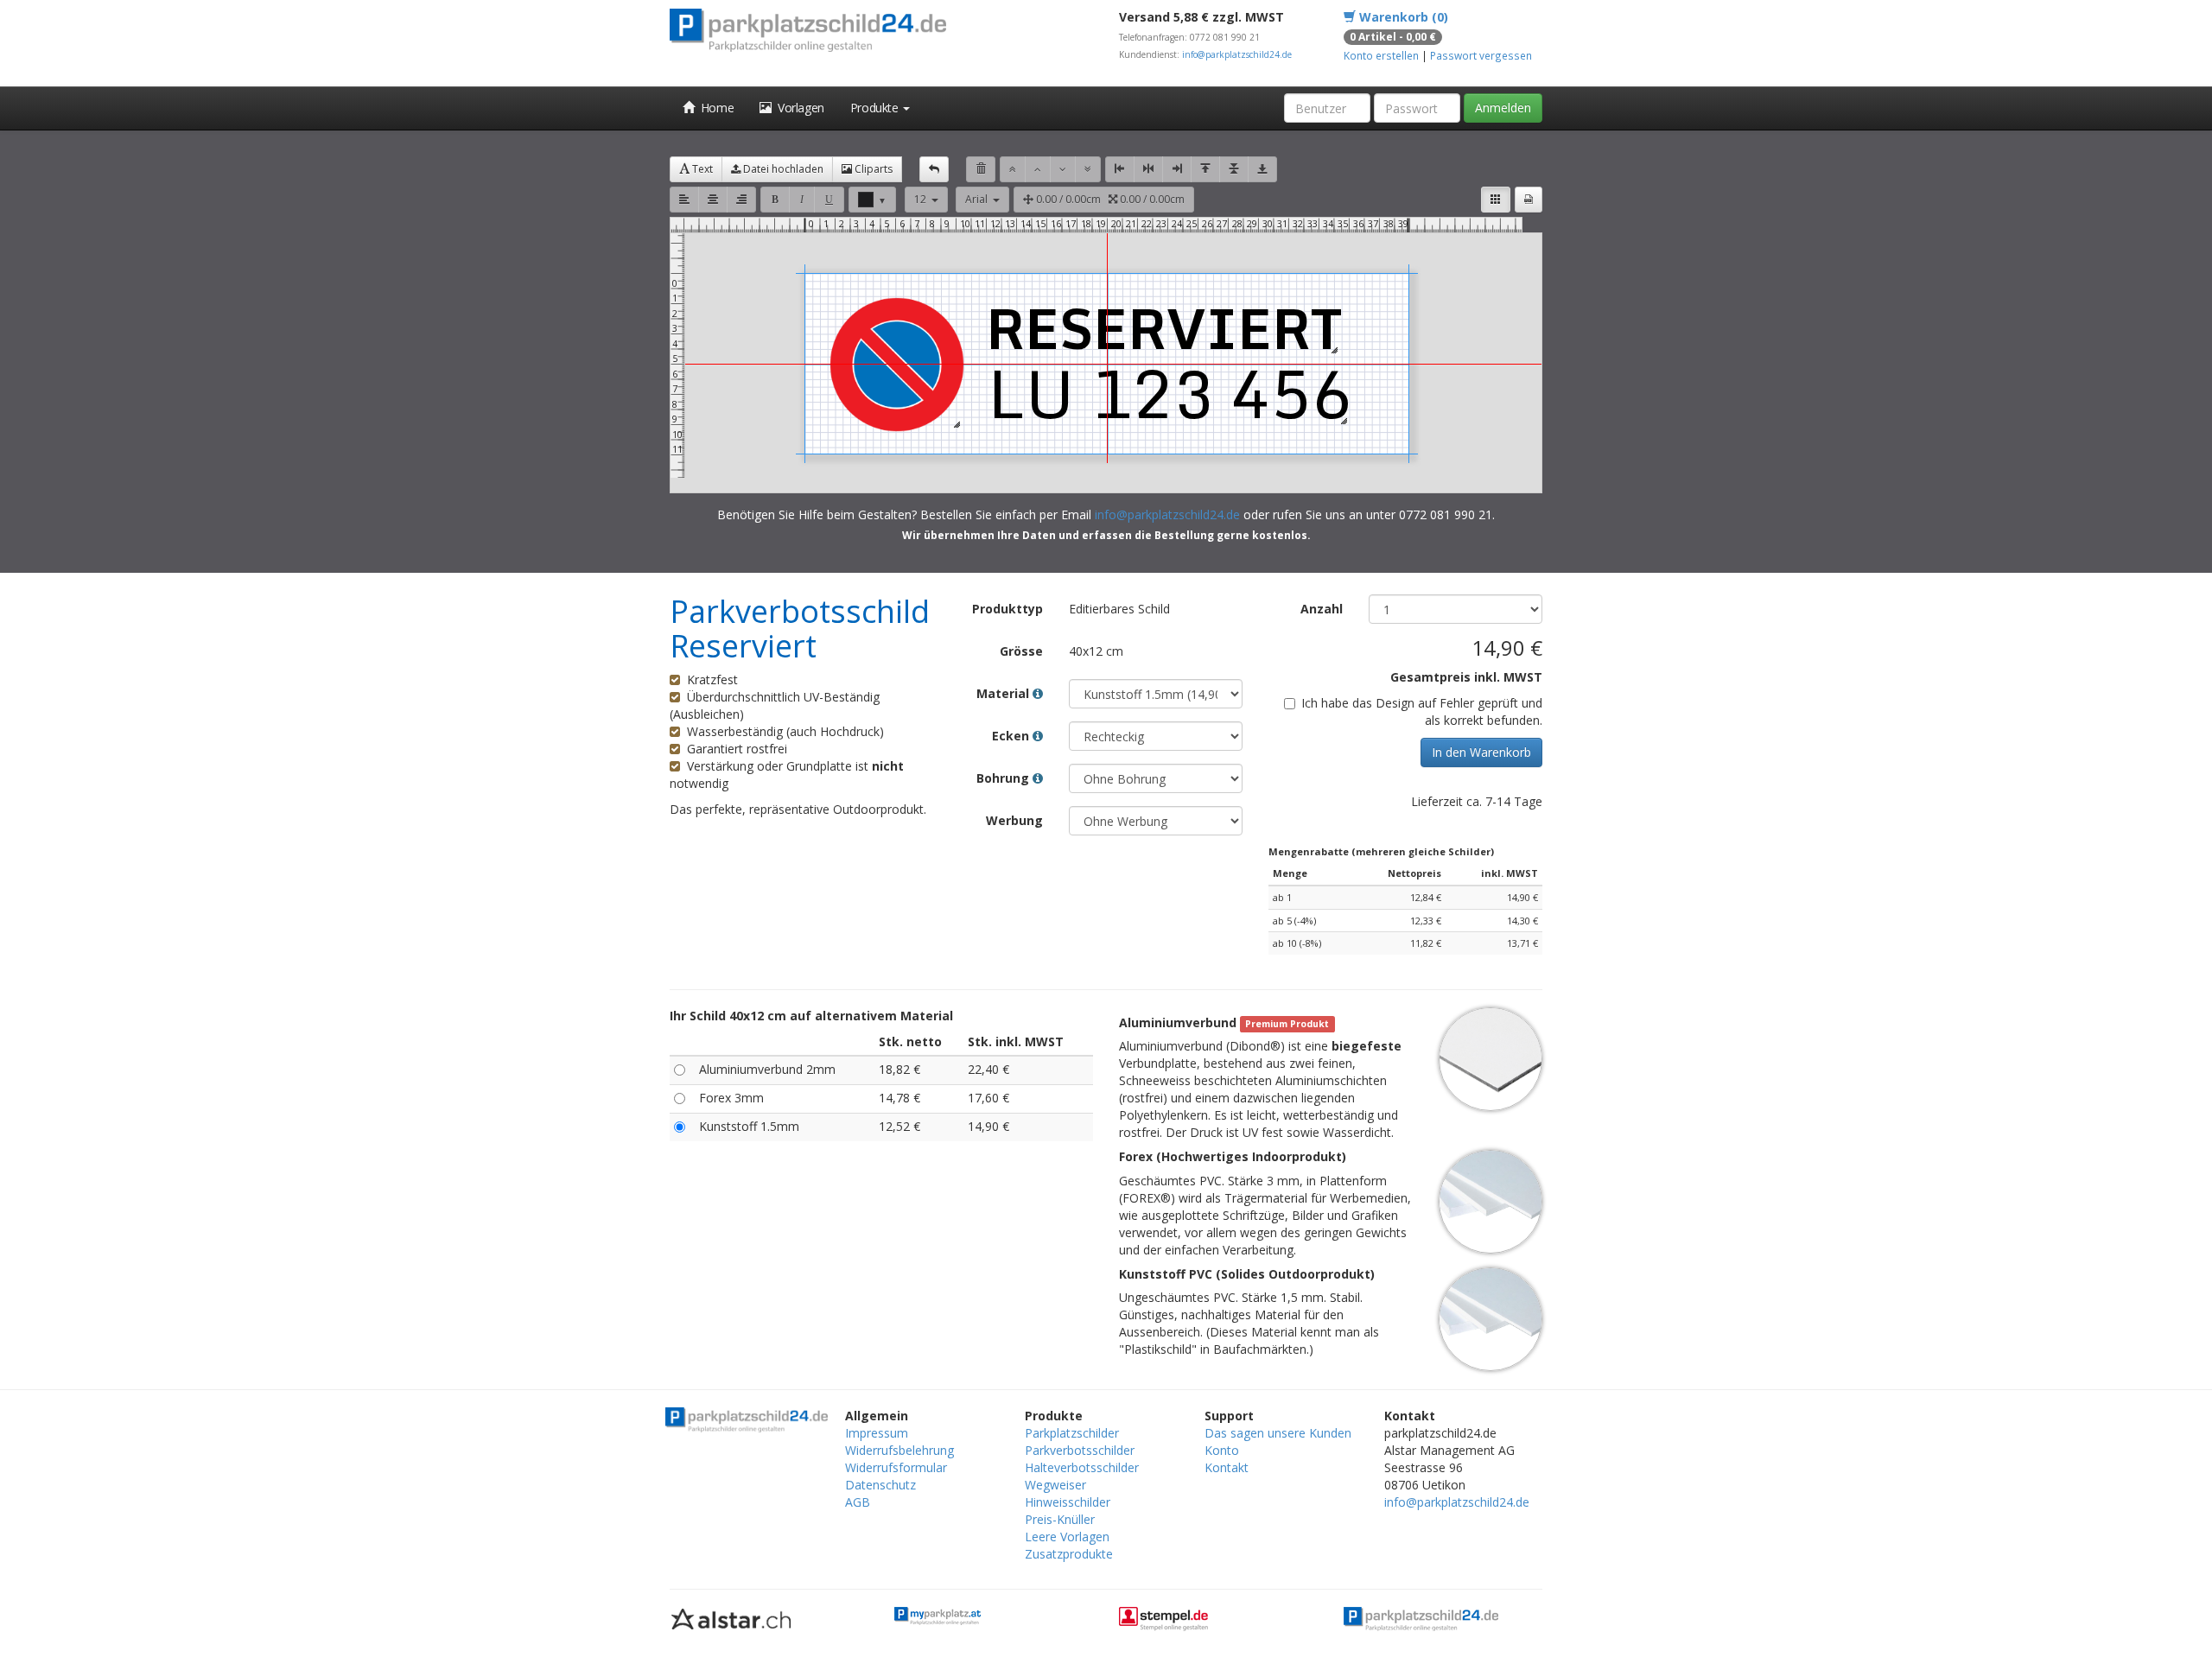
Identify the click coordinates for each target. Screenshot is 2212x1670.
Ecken (1012, 736)
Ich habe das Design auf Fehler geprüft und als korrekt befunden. (1422, 711)
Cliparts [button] (872, 169)
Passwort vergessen (1481, 55)
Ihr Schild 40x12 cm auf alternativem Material (811, 1016)
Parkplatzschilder (1072, 1433)
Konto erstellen (1381, 55)
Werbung (1014, 820)
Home (715, 108)
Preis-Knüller (1060, 1519)
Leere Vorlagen (1067, 1537)
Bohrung (1004, 778)
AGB (858, 1502)
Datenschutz (880, 1485)
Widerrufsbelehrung (899, 1450)
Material (1004, 693)
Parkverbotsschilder (1080, 1450)
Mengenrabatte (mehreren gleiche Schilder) (1381, 851)
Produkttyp (1007, 609)
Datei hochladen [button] (782, 169)
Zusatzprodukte (1069, 1554)
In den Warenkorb (1481, 752)
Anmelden (1503, 108)
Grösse (1021, 651)
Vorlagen (798, 108)
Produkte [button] (876, 108)
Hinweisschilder (1068, 1502)
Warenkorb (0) (1402, 17)
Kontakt (1227, 1467)
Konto (1222, 1450)
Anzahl (1322, 609)
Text (701, 169)
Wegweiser (1055, 1485)
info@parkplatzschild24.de (1237, 54)
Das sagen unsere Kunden (1278, 1433)
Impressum (877, 1433)
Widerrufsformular (896, 1467)
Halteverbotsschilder (1082, 1467)
